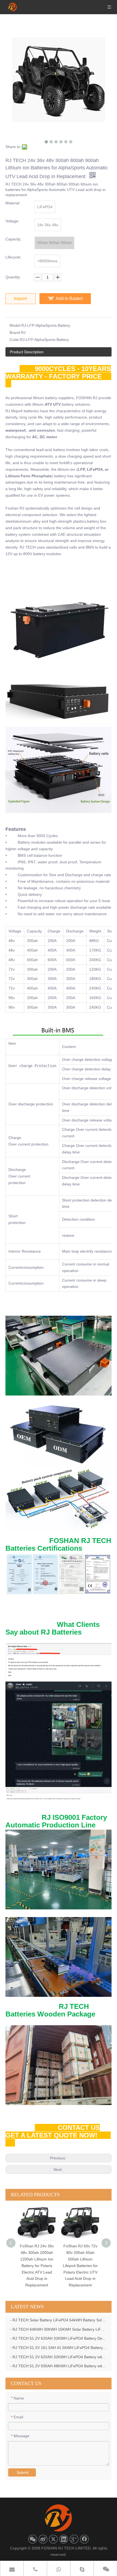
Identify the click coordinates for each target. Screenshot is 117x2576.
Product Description (27, 352)
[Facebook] (84, 2539)
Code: (15, 340)
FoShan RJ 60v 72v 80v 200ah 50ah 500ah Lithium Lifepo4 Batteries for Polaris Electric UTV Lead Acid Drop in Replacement (69, 2266)
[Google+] (74, 2539)
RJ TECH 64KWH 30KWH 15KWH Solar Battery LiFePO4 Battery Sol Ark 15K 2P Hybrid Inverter (60, 2329)
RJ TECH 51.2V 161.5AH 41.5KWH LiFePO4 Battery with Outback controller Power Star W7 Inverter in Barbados (60, 2348)
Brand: (15, 332)
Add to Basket (69, 298)
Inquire (21, 298)
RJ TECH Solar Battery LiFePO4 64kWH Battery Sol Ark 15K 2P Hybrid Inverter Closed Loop (60, 2320)
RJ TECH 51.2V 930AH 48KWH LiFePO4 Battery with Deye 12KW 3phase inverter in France (60, 2366)
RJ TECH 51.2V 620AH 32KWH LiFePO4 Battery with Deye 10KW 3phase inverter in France (60, 2357)
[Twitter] (53, 2539)
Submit (23, 2472)
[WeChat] (33, 2539)
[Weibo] (43, 2539)
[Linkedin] (64, 2539)
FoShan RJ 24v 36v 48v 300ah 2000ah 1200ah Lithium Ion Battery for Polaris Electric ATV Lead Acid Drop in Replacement (25, 2266)
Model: (15, 325)
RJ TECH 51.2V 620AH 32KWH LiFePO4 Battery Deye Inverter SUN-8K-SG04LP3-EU (60, 2338)
